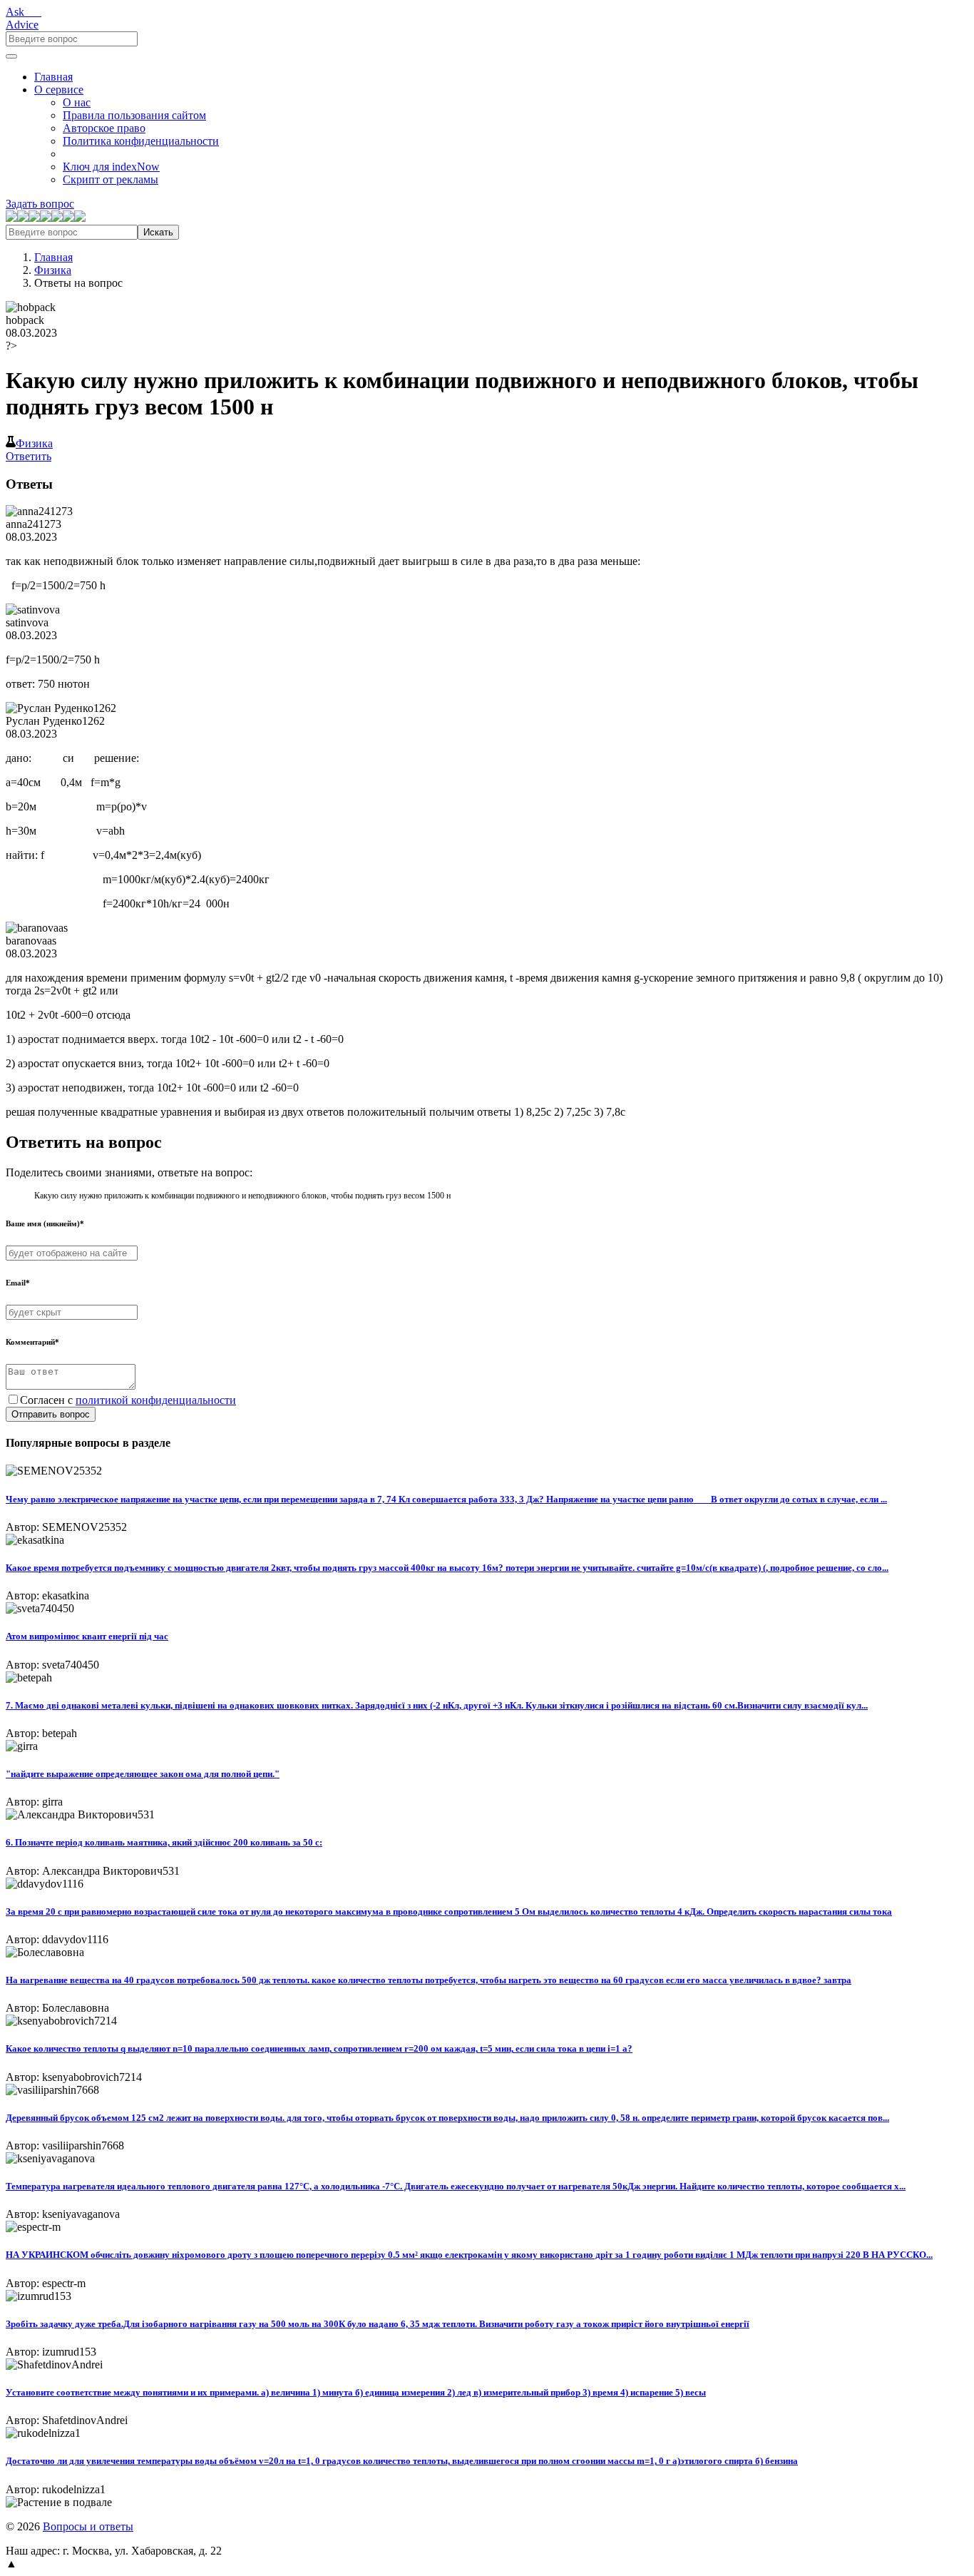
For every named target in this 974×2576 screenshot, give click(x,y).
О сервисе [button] (59, 90)
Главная (53, 77)
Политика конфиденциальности (141, 141)
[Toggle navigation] (11, 56)
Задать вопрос (40, 204)
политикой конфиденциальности (156, 1400)
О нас (77, 102)
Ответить (29, 456)
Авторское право (104, 128)
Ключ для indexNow (111, 167)
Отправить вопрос (51, 1414)
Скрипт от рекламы (111, 179)
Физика (53, 270)
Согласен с (128, 1400)
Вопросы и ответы (88, 2526)
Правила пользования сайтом (134, 115)
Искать (158, 232)
